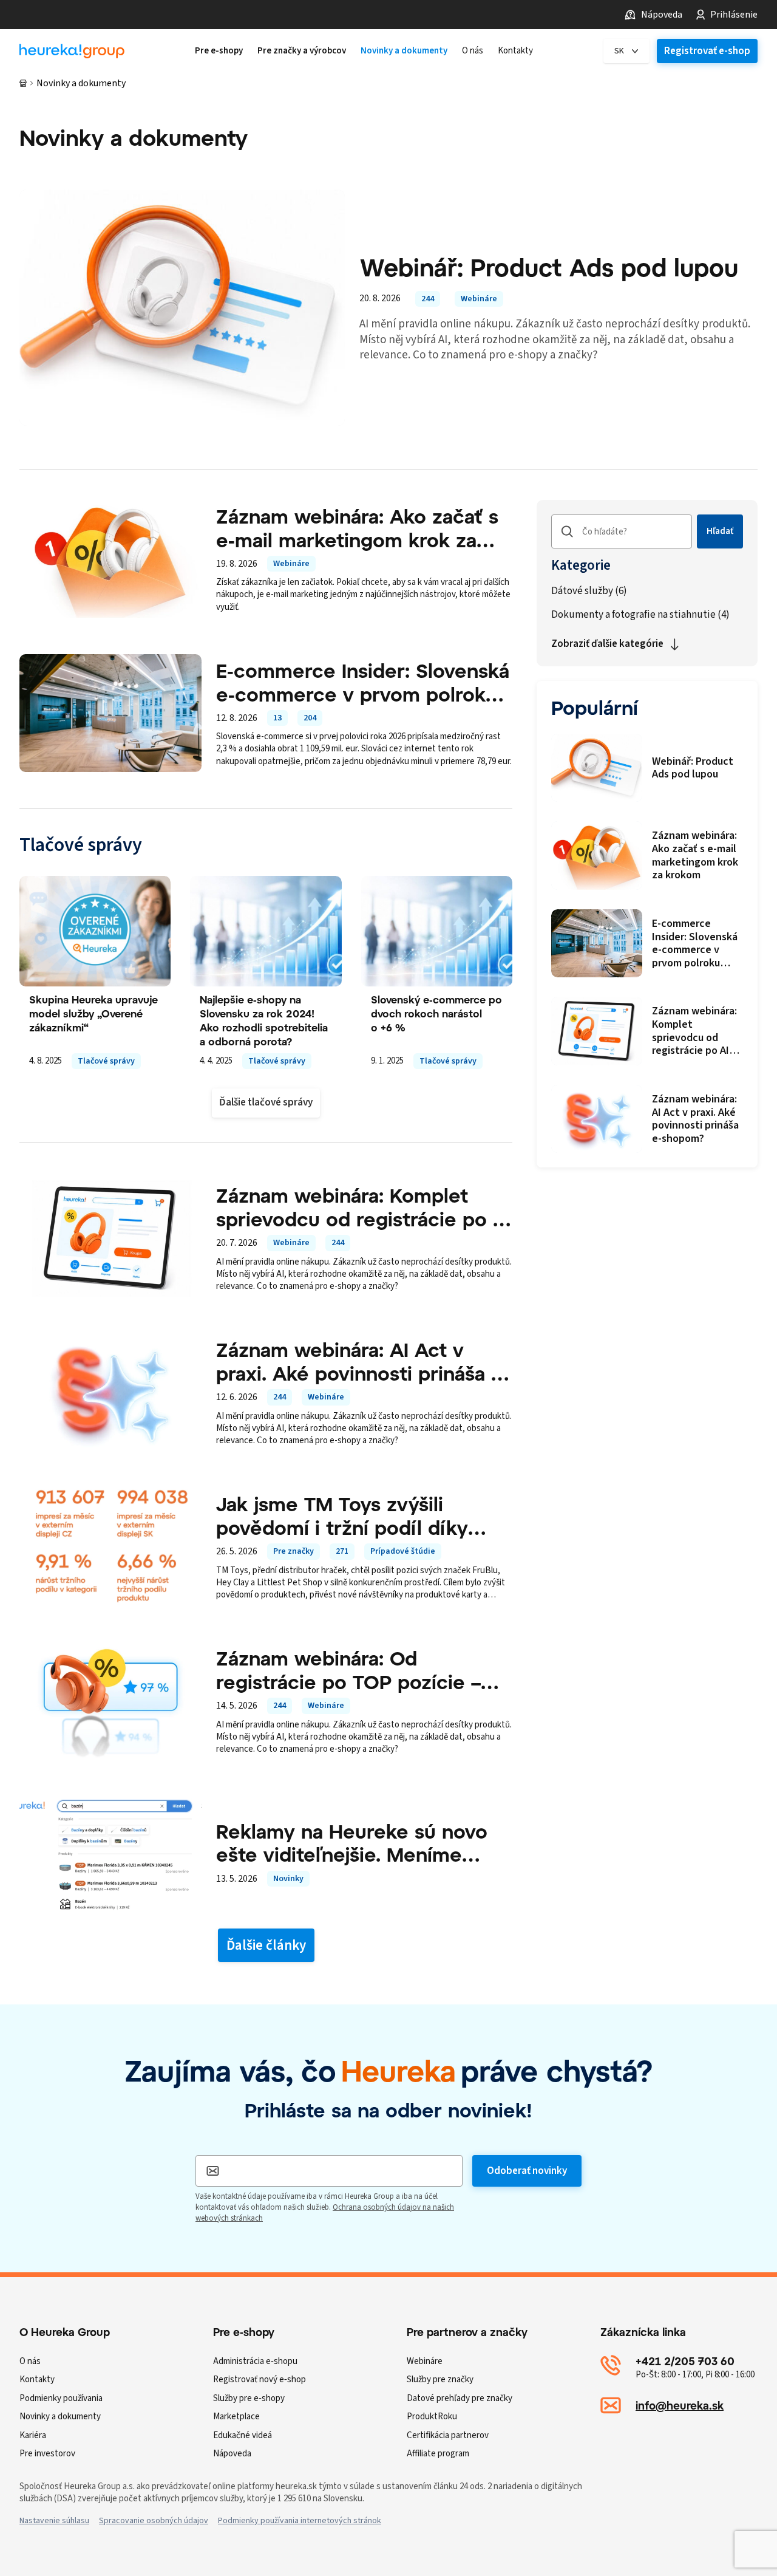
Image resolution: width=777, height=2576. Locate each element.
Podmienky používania (61, 2398)
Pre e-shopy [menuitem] (219, 51)
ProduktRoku (432, 2417)
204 (310, 718)
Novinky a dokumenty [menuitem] (404, 51)
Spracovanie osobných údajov (154, 2521)
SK (619, 51)
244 (428, 299)
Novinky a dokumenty (60, 2417)
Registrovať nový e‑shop (260, 2380)
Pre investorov (47, 2454)
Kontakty (37, 2380)
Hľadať (720, 531)
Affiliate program (438, 2454)
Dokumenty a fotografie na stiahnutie (640, 615)
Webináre (479, 299)
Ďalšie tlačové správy (266, 1102)
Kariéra (33, 2435)
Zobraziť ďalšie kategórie (607, 644)
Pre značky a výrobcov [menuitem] (302, 51)
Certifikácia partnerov (448, 2435)
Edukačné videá (243, 2435)
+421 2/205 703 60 (685, 2361)
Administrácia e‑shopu (255, 2361)
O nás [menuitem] (473, 51)
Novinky (288, 1879)
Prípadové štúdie (403, 1551)
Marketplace (236, 2417)
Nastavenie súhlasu (54, 2521)
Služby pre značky (440, 2380)
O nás (30, 2361)
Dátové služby (589, 591)
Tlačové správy (106, 1061)
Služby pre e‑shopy (249, 2398)
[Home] (72, 51)
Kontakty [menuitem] (515, 51)
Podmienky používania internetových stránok (300, 2521)
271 (342, 1551)
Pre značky (293, 1551)
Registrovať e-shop (707, 51)
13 (277, 718)
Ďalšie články (266, 1945)
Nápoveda (662, 15)
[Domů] (23, 83)
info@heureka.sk (680, 2405)
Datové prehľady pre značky (460, 2398)
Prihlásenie (734, 15)
